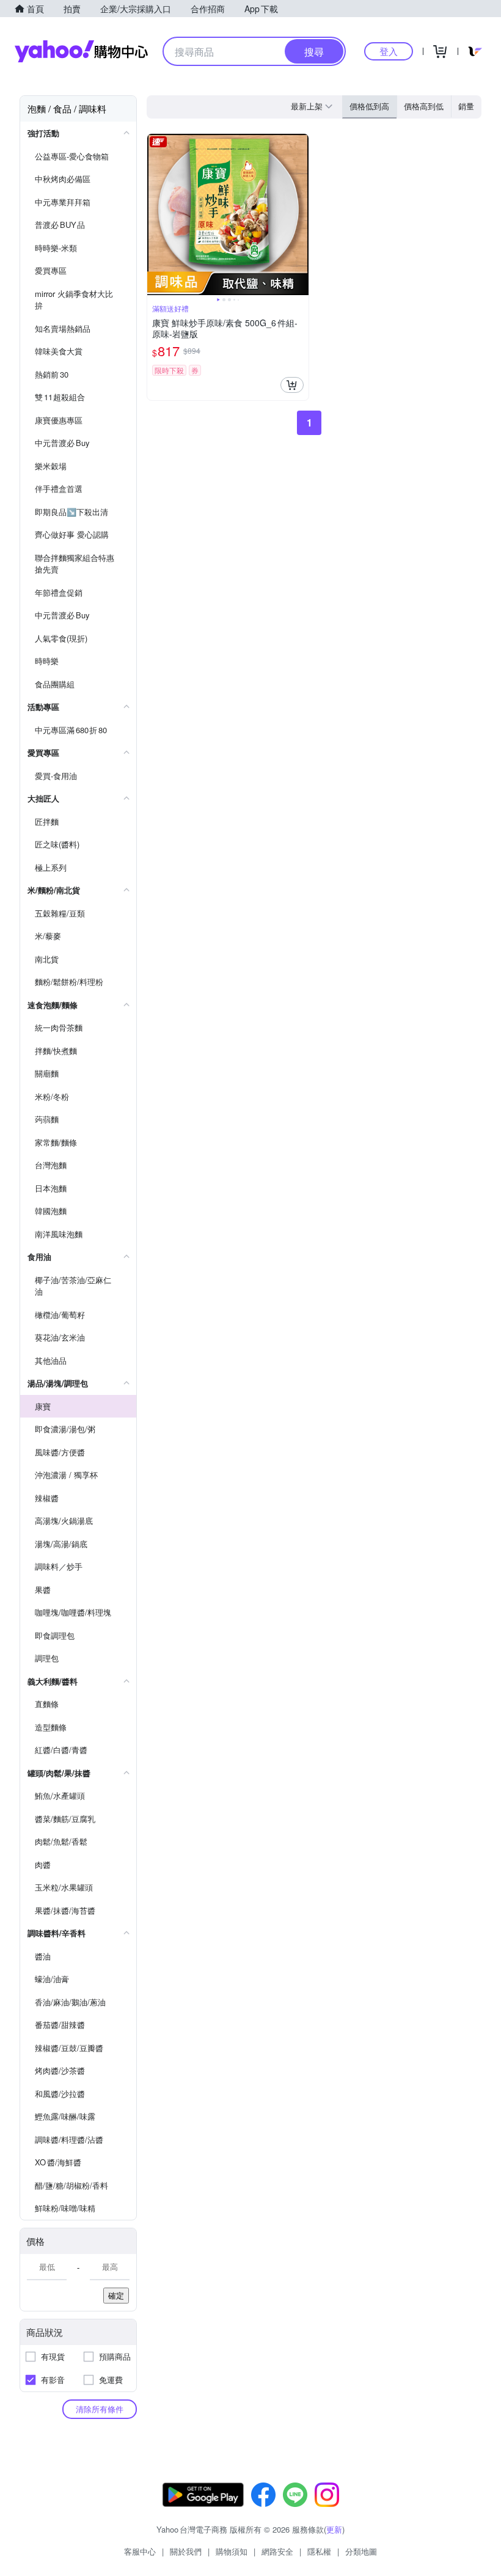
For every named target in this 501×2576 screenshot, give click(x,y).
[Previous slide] (155, 214)
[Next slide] (301, 214)
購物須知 (232, 2551)
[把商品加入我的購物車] (292, 385)
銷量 (466, 106)
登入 (389, 51)
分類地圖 (361, 2551)
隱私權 (319, 2551)
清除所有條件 (100, 2409)
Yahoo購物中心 (81, 51)
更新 (334, 2529)
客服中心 (140, 2551)
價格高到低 (424, 106)
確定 (116, 2295)
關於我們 (186, 2551)
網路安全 (277, 2551)
